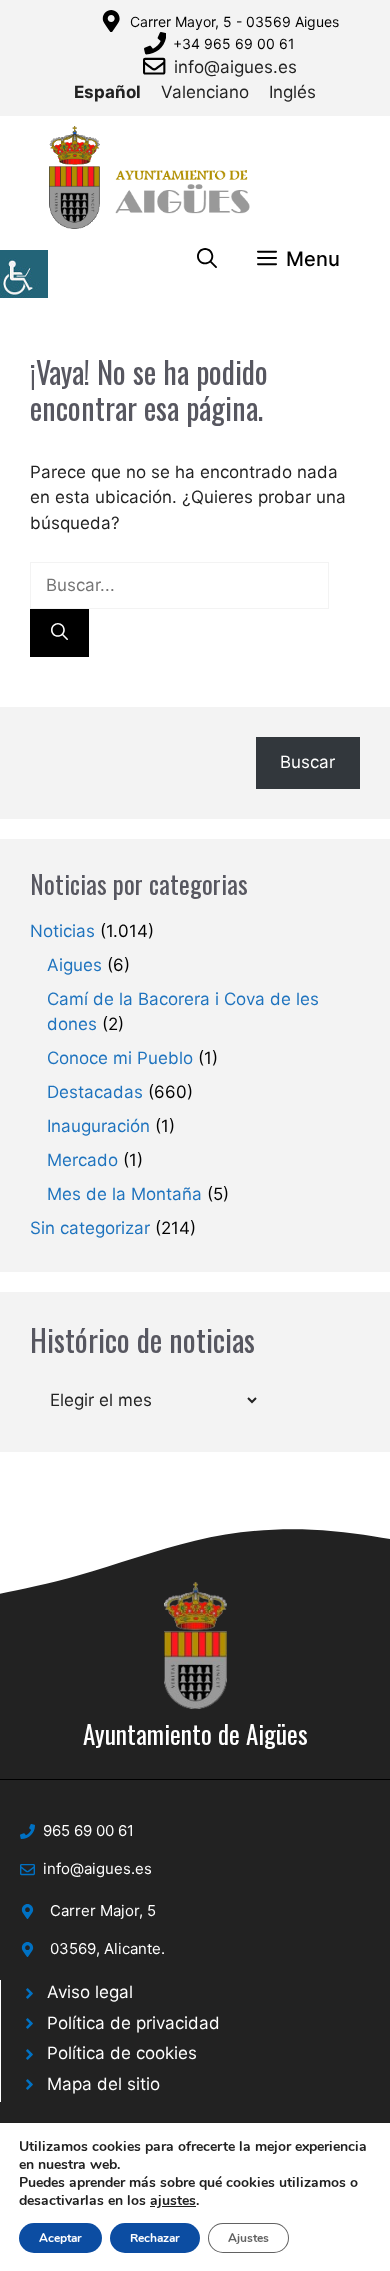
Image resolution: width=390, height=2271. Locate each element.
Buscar (307, 762)
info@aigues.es (235, 67)
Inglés (292, 92)
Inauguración (98, 1126)
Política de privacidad (133, 2023)
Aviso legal (90, 1992)
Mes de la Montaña (124, 1194)
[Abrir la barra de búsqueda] (207, 259)
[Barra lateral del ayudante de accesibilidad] (24, 274)
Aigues (74, 965)
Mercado (82, 1160)
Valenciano (205, 92)
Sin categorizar (90, 1228)
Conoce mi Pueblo (120, 1058)
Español (107, 92)
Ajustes (248, 2238)
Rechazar (155, 2238)
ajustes (173, 2201)
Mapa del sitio (103, 2084)
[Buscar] (59, 633)
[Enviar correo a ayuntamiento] (158, 66)
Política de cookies (122, 2053)
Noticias (62, 931)
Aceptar (60, 2238)
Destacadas (95, 1092)
